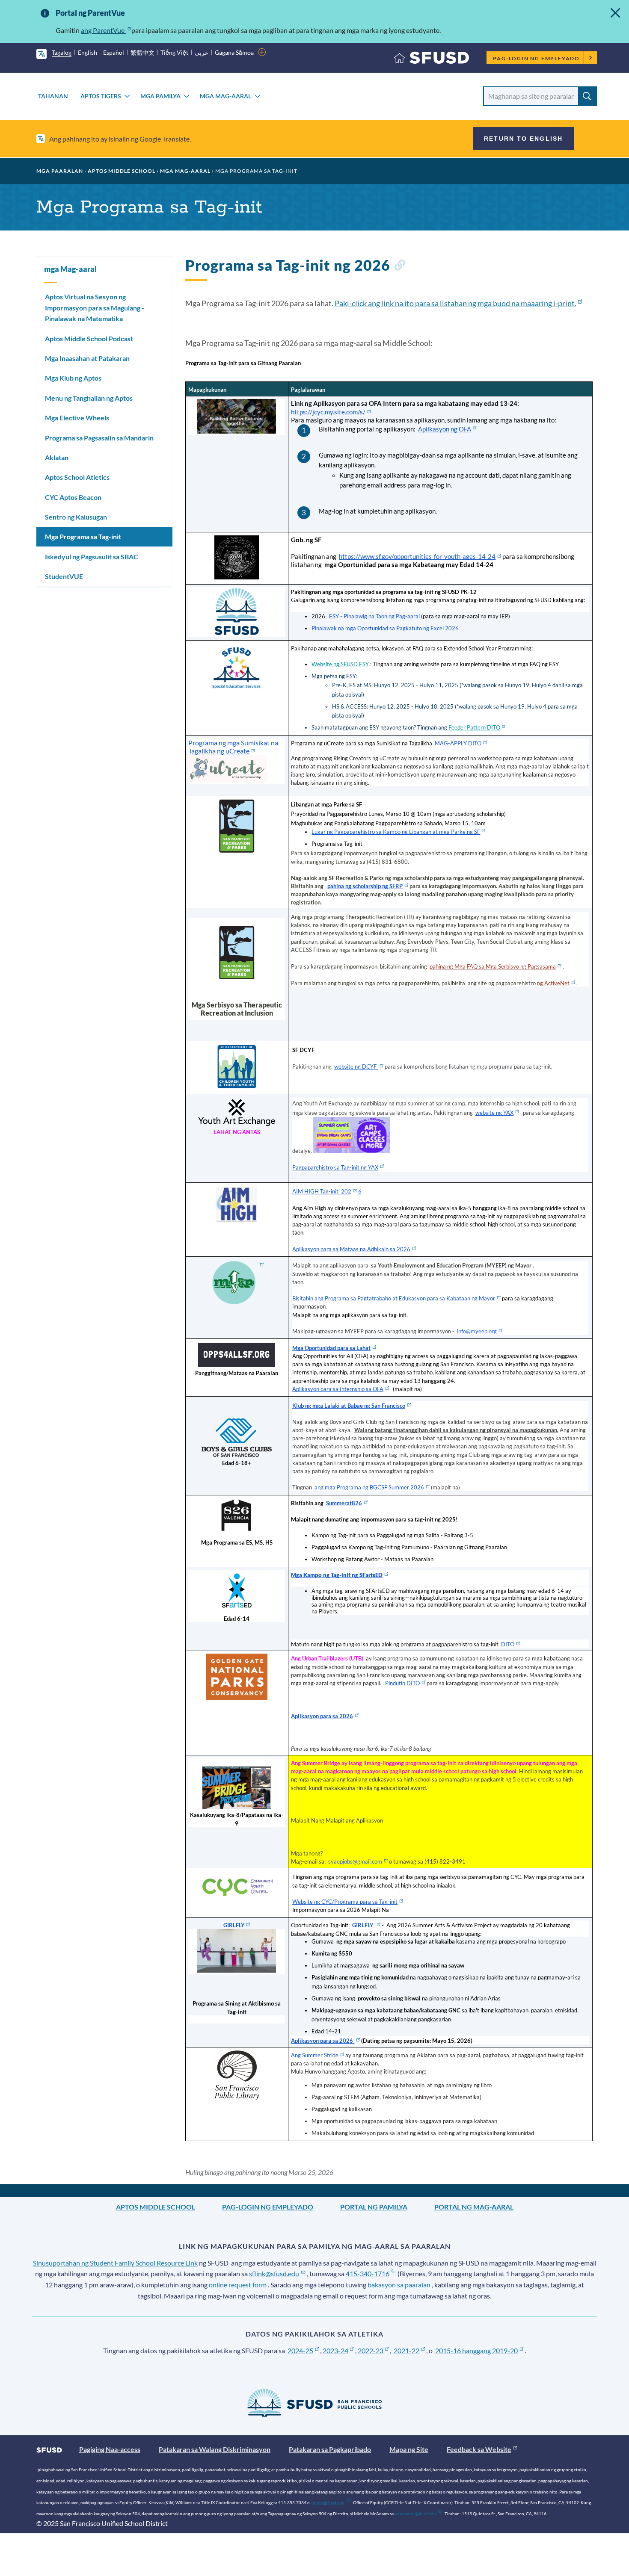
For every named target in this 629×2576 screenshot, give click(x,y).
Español (114, 52)
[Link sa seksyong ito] (399, 267)
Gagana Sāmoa (234, 52)
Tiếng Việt (174, 52)
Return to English (523, 139)
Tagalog (62, 52)
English (88, 52)
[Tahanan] (432, 60)
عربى (202, 52)
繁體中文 (142, 52)
